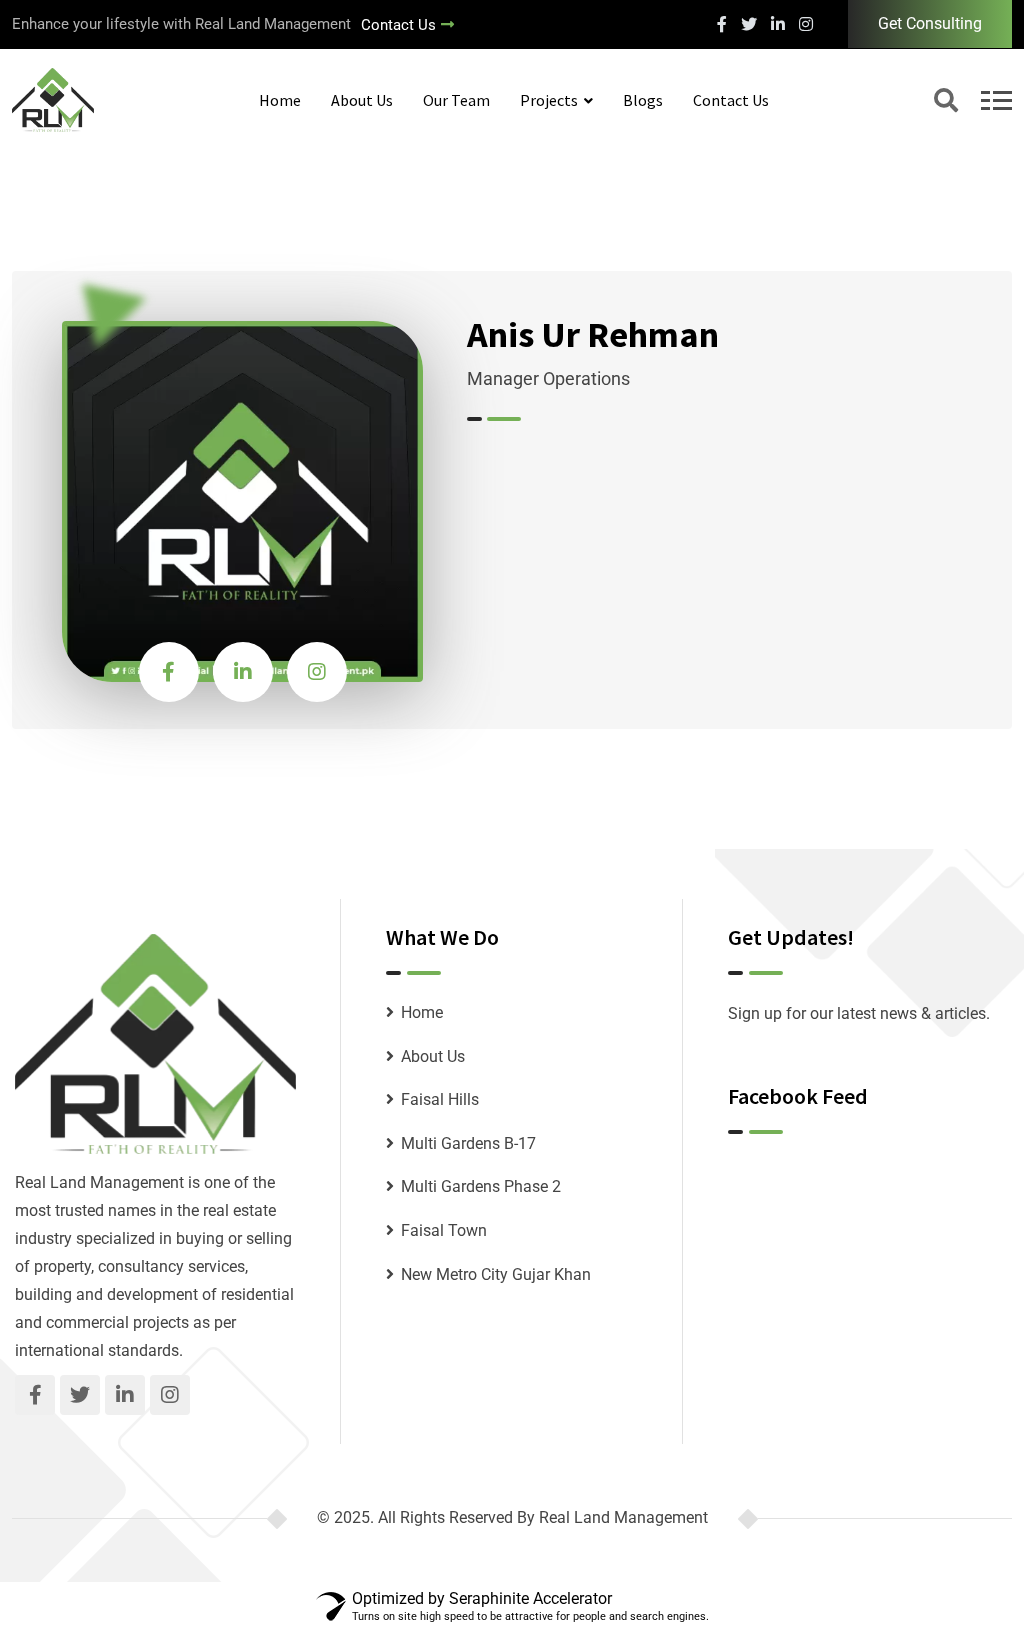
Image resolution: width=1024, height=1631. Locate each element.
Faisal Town (444, 1230)
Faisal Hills (440, 1099)
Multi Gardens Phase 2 (481, 1186)
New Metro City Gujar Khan (496, 1274)
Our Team (456, 100)
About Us (362, 100)
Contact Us (398, 25)
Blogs (643, 100)
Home (280, 100)
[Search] (946, 103)
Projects (549, 100)
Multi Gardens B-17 (468, 1143)
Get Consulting (930, 23)
